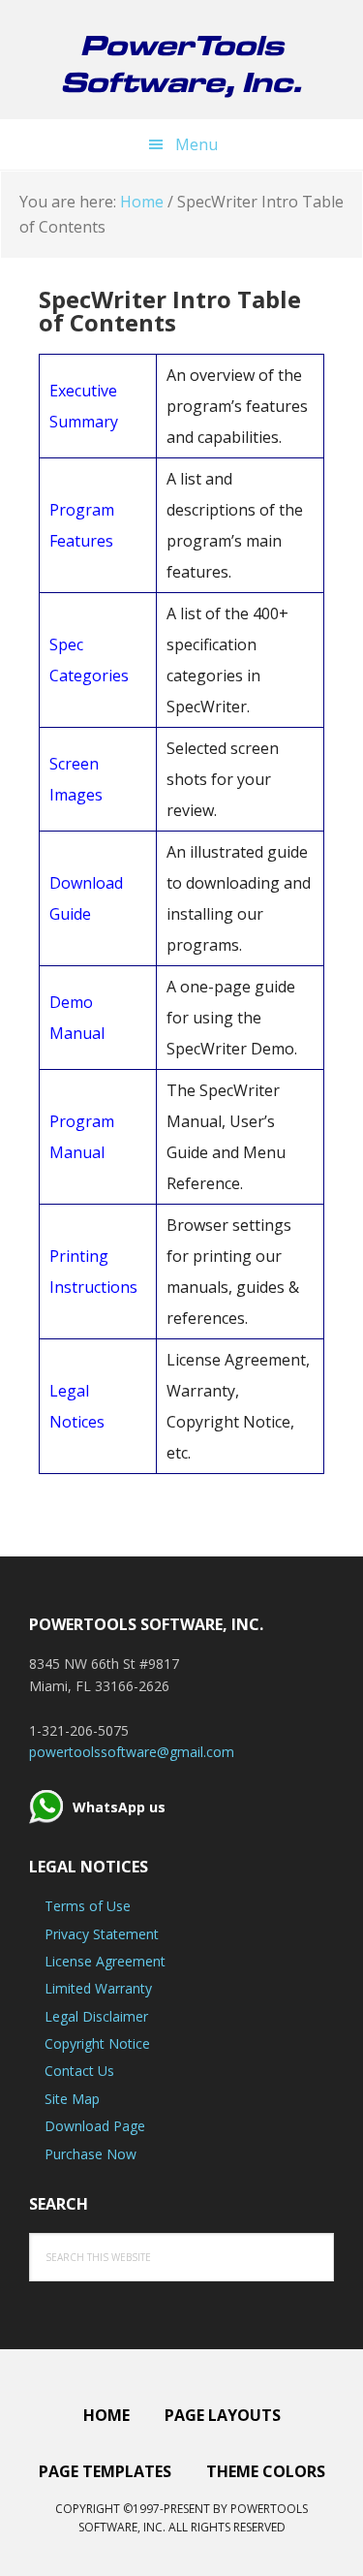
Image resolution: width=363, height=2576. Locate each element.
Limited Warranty (98, 1988)
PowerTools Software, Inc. (181, 63)
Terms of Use (88, 1906)
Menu (197, 144)
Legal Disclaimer (96, 2016)
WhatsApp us (119, 1807)
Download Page (95, 2126)
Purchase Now (91, 2154)
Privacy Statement (102, 1934)
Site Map (72, 2099)
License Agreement (105, 1961)
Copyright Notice (97, 2043)
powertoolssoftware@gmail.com (132, 1752)
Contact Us (79, 2071)
